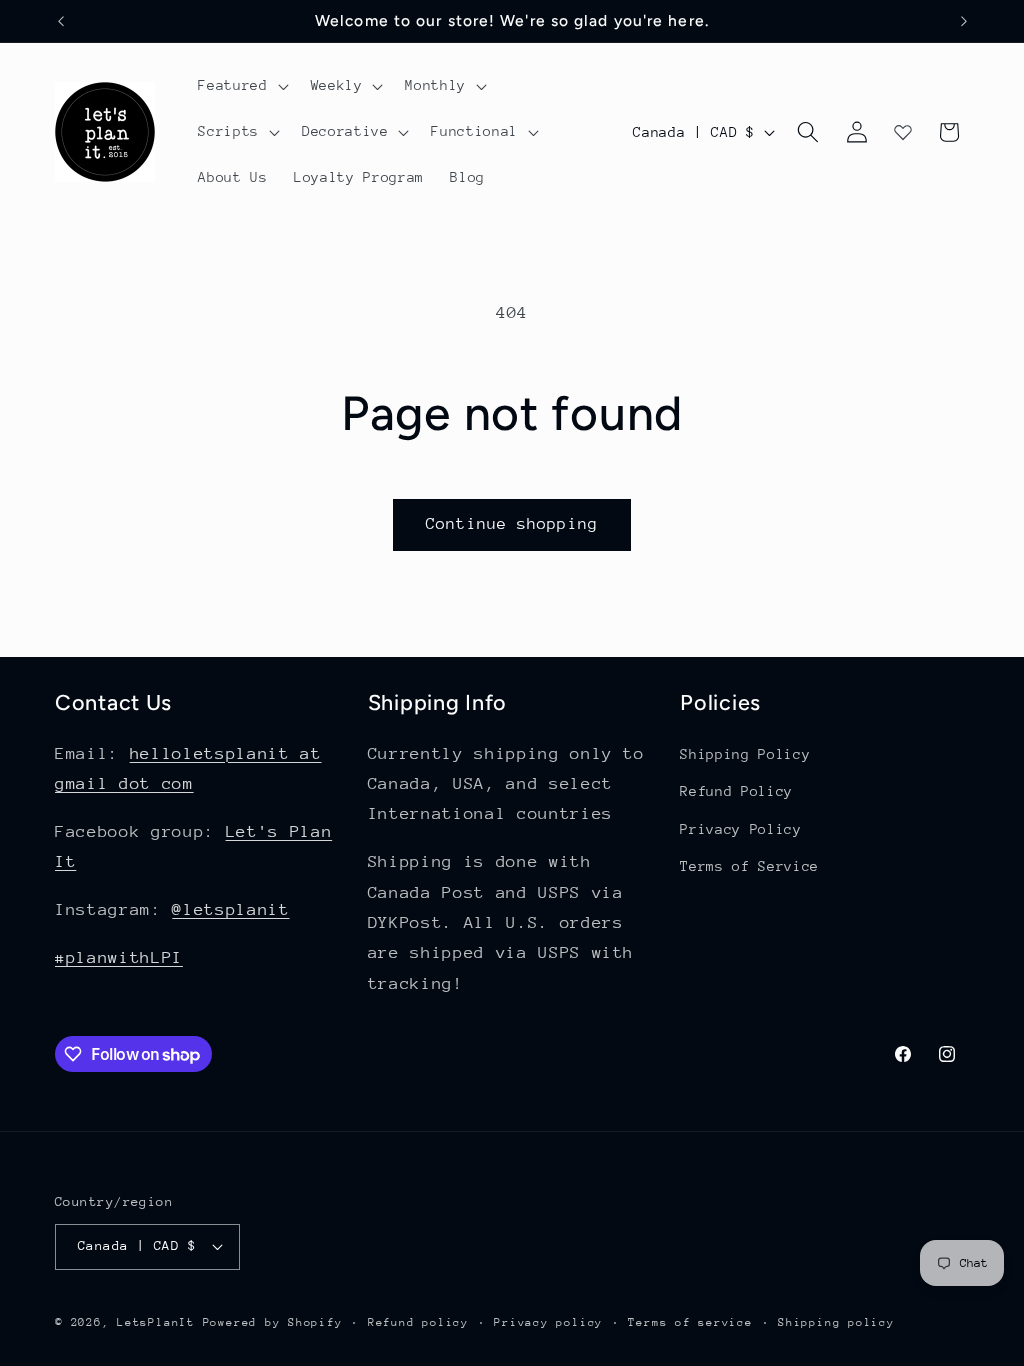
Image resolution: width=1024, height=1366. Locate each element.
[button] (241, 86)
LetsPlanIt (156, 1322)
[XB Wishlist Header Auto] (903, 132)
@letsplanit (230, 909)
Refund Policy (736, 791)
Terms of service (690, 1322)
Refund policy (418, 1322)
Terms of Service (749, 866)
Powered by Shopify (273, 1322)
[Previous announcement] (61, 21)
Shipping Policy (745, 754)
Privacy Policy (740, 829)
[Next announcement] (964, 21)
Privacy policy (548, 1322)
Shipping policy (836, 1322)
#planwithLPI (119, 957)
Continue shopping (512, 524)
